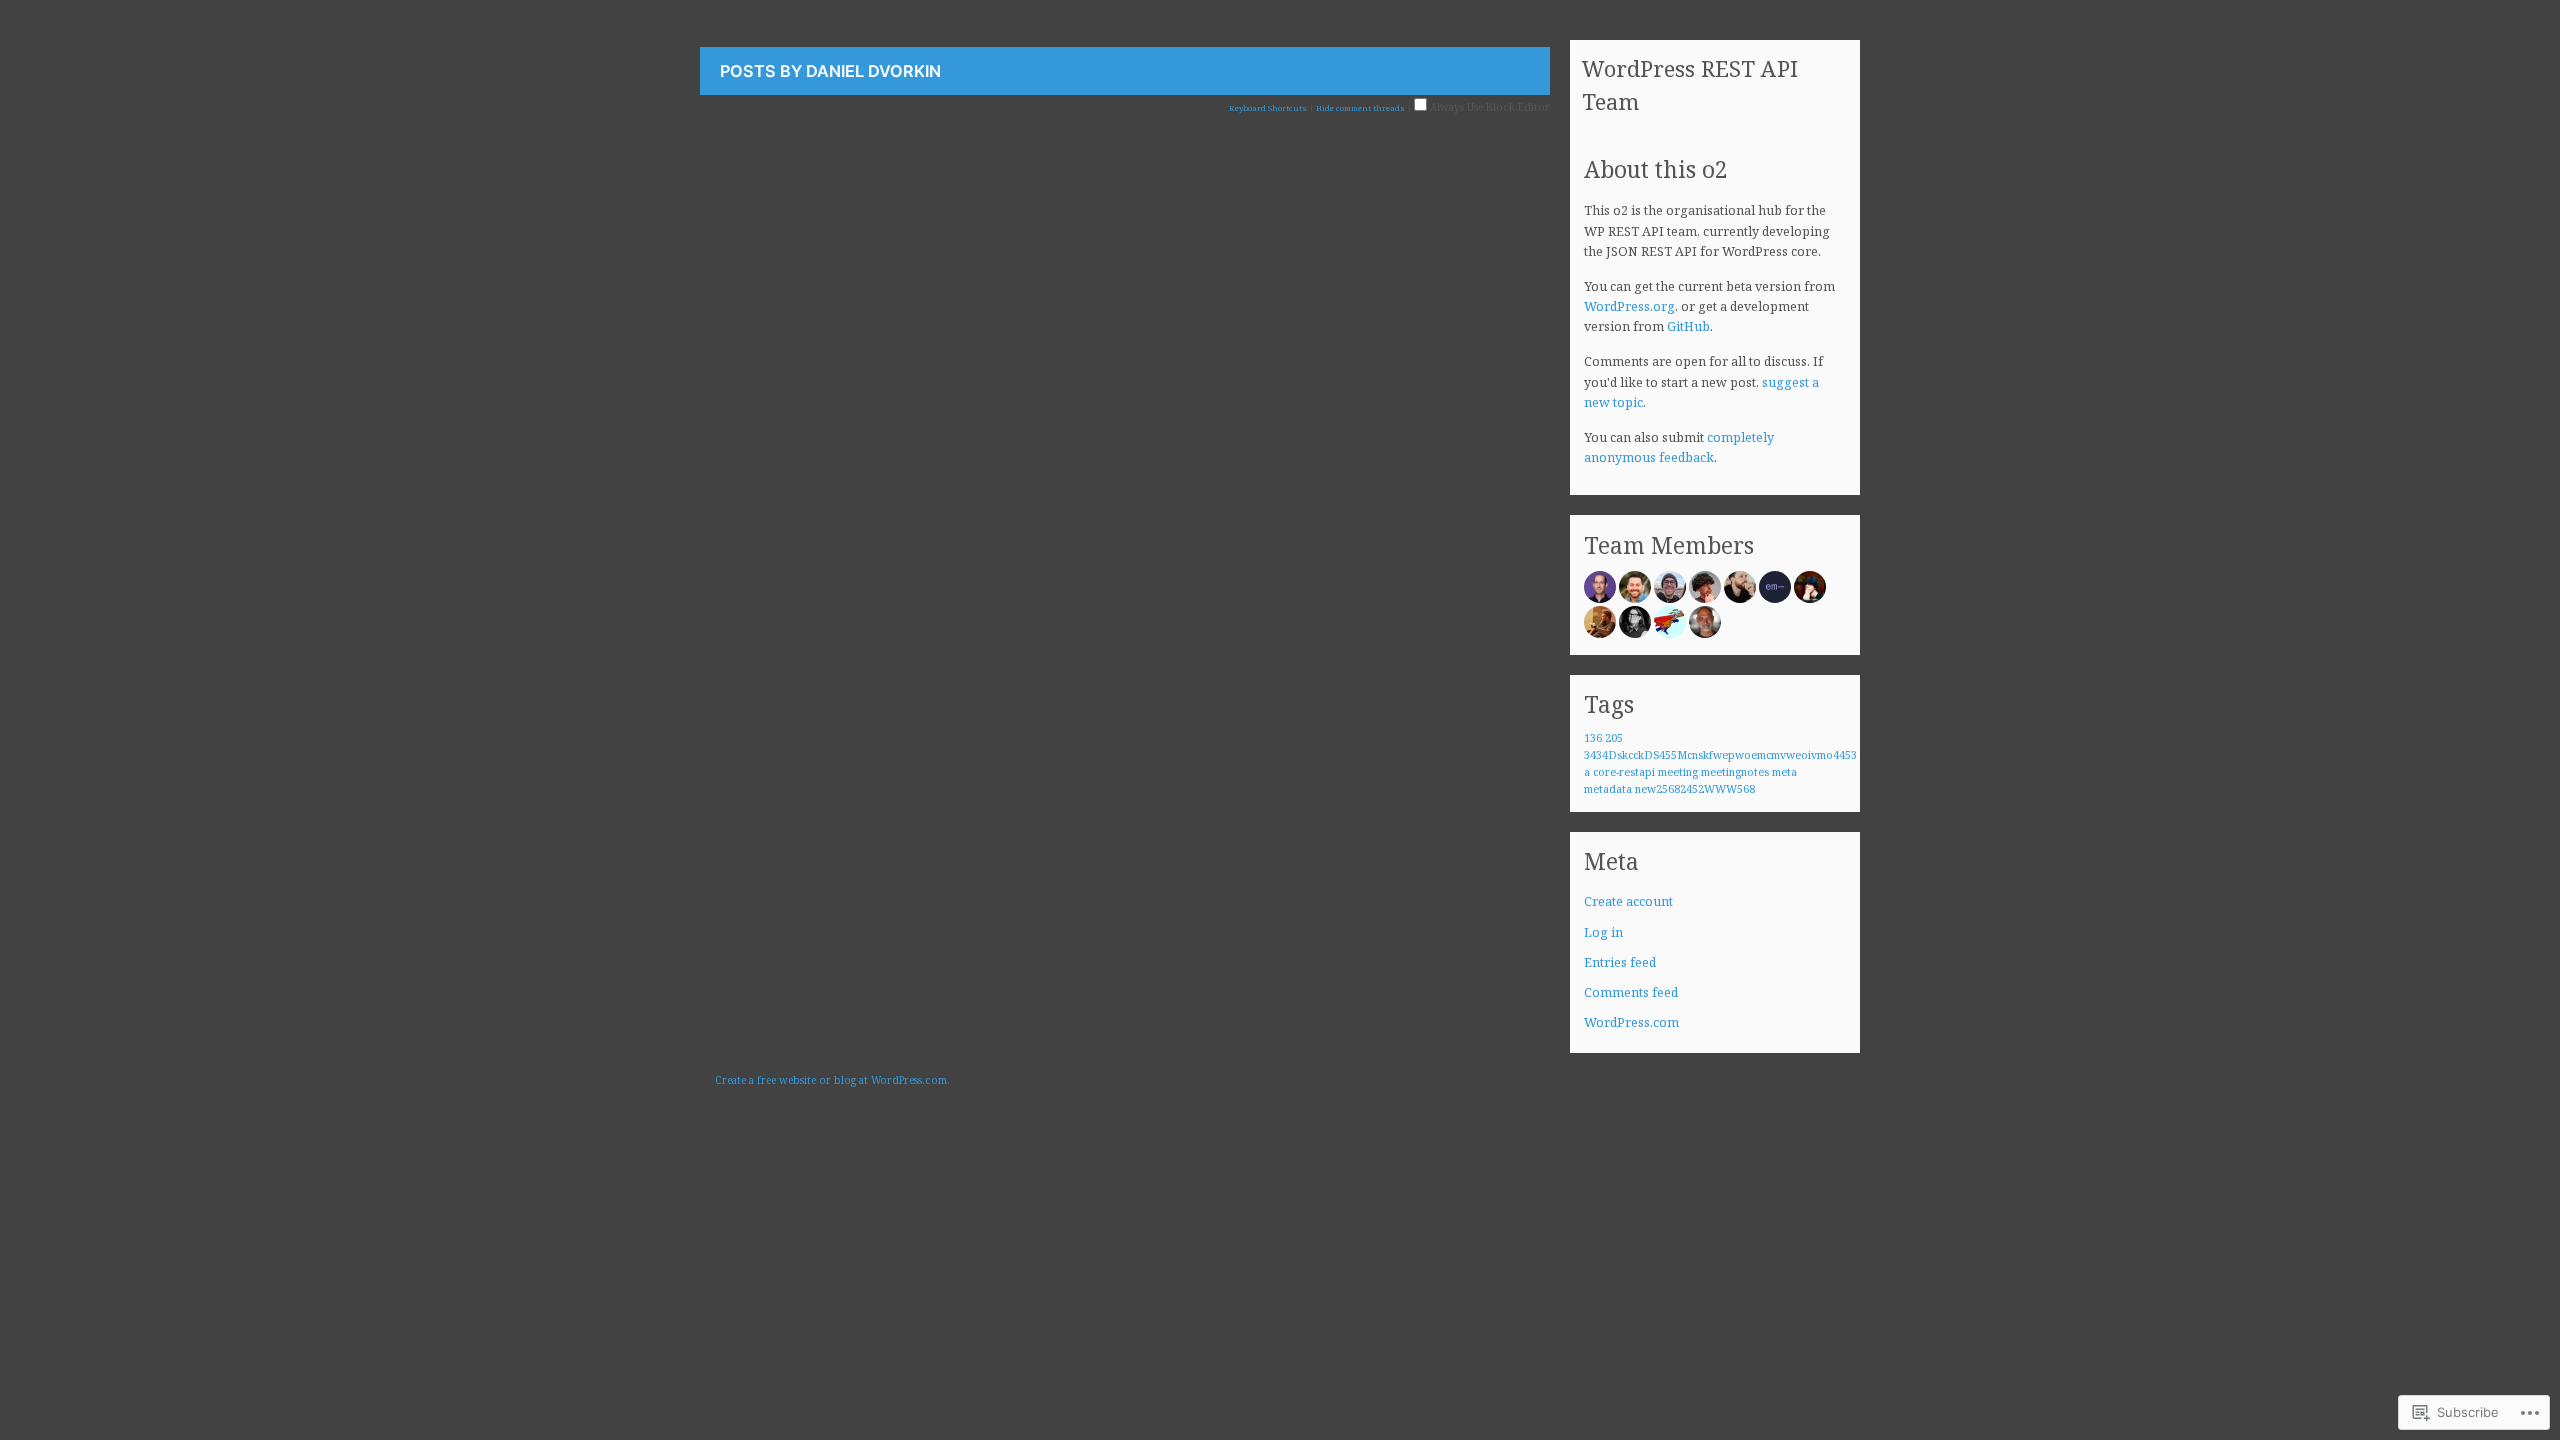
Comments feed (1631, 992)
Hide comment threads (1360, 108)
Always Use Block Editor (1488, 107)
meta (1784, 772)
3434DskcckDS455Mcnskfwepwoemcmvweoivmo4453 (1720, 755)
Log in (1603, 932)
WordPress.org (1629, 306)
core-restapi (1624, 772)
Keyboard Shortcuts (1268, 108)
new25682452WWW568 (1695, 789)
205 (1614, 738)
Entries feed (1620, 962)
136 (1593, 738)
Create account (1628, 901)
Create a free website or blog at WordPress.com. (832, 1080)
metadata (1608, 789)
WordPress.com (1631, 1022)
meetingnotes (1735, 772)
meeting (1678, 772)
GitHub (1688, 326)
